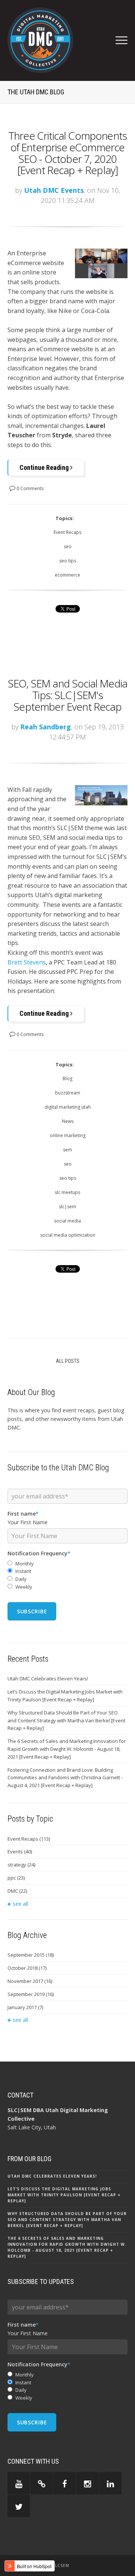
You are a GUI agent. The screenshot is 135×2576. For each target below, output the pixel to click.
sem (67, 1150)
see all (20, 1904)
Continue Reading (45, 467)
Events (20, 1851)
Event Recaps (67, 532)
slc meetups (67, 1192)
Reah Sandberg (46, 727)
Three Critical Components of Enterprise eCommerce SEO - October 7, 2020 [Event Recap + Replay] (67, 153)
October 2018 (27, 1968)
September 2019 (31, 1994)
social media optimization (68, 1235)
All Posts (68, 1361)
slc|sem (67, 1207)
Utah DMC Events (54, 190)
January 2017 (25, 2007)
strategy (21, 1865)
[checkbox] (67, 1575)
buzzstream (68, 1093)
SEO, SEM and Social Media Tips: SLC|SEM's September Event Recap (67, 695)
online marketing (68, 1135)
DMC (17, 1891)
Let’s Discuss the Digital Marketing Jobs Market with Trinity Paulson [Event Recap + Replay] (65, 1696)
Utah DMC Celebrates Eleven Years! (48, 1679)
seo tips (68, 561)
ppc (16, 1878)
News (68, 1121)
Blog (67, 1079)
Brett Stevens (27, 962)
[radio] (67, 1564)
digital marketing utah (68, 1107)
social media (67, 1221)
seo (68, 546)
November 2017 (30, 1981)
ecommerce (67, 575)
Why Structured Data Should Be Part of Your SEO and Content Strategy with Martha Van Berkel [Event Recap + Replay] (66, 1720)
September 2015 (31, 1955)
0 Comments (29, 488)
